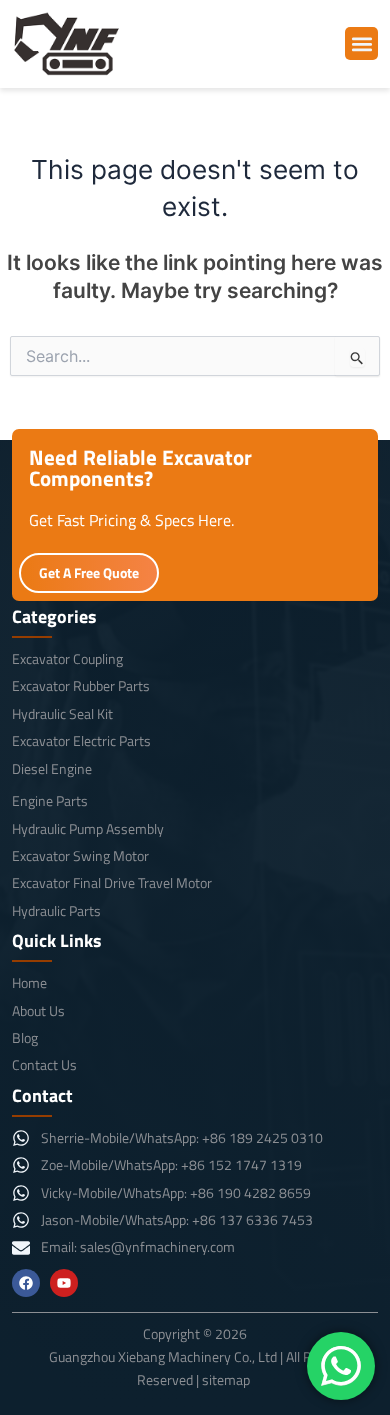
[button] (361, 43)
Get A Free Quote (89, 572)
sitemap (226, 1379)
